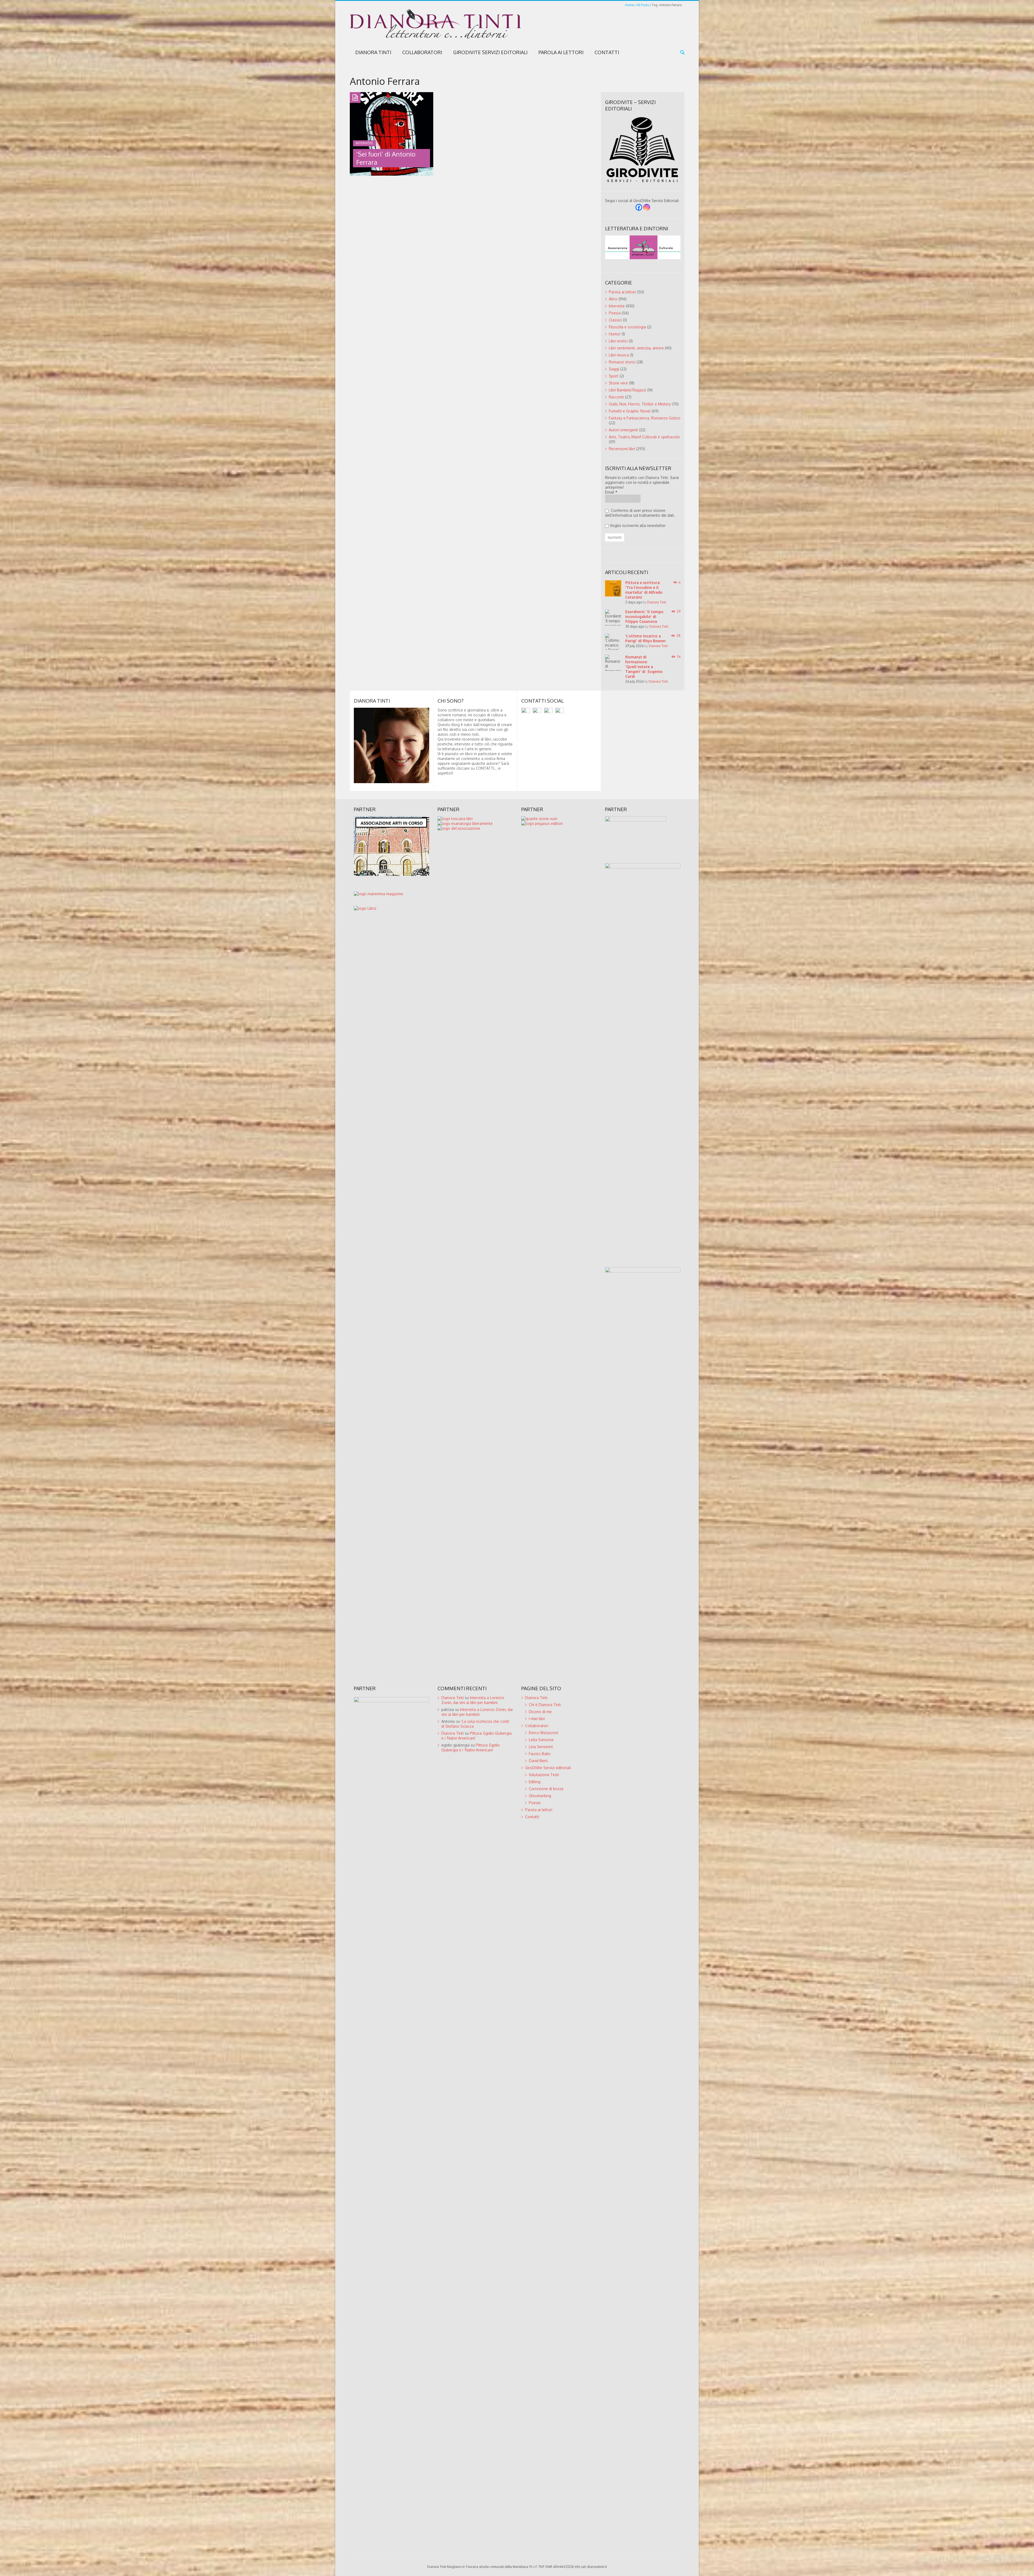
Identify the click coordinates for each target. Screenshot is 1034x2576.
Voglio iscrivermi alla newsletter (638, 525)
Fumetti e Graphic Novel (630, 411)
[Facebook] (639, 207)
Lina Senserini (541, 1747)
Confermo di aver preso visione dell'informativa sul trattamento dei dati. (640, 513)
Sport (614, 376)
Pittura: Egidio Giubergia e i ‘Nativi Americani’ (471, 1747)
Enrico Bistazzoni (544, 1733)
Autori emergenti (623, 430)
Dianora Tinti (373, 52)
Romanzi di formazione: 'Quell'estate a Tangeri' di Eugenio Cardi (644, 667)
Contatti (607, 52)
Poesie (535, 1803)
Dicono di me (540, 1712)
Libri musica (619, 355)
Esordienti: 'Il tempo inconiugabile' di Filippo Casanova (644, 617)
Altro (613, 299)
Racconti (616, 397)
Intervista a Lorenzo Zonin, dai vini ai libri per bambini (473, 1700)
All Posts (643, 5)
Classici (615, 320)
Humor (615, 334)
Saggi (614, 369)
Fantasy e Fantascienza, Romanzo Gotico (645, 418)
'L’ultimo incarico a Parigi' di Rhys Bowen (645, 638)
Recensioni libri (622, 449)
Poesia (615, 313)
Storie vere (618, 383)
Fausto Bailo (540, 1754)
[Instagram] (647, 207)
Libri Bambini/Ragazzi (628, 390)
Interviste (617, 306)
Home (629, 5)
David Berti (538, 1761)
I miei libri (537, 1719)
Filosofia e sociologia (627, 327)
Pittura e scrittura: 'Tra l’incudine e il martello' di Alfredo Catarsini (644, 590)
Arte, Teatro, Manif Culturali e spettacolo (644, 437)
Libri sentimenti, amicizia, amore (636, 348)
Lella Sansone (541, 1740)
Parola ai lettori (561, 52)
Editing (535, 1782)
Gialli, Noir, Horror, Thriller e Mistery (640, 404)
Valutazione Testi (544, 1775)
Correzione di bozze (546, 1789)
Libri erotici (618, 341)
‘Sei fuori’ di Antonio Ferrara (386, 158)
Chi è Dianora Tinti (545, 1705)
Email (611, 492)
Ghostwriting (540, 1796)
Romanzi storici (622, 362)
